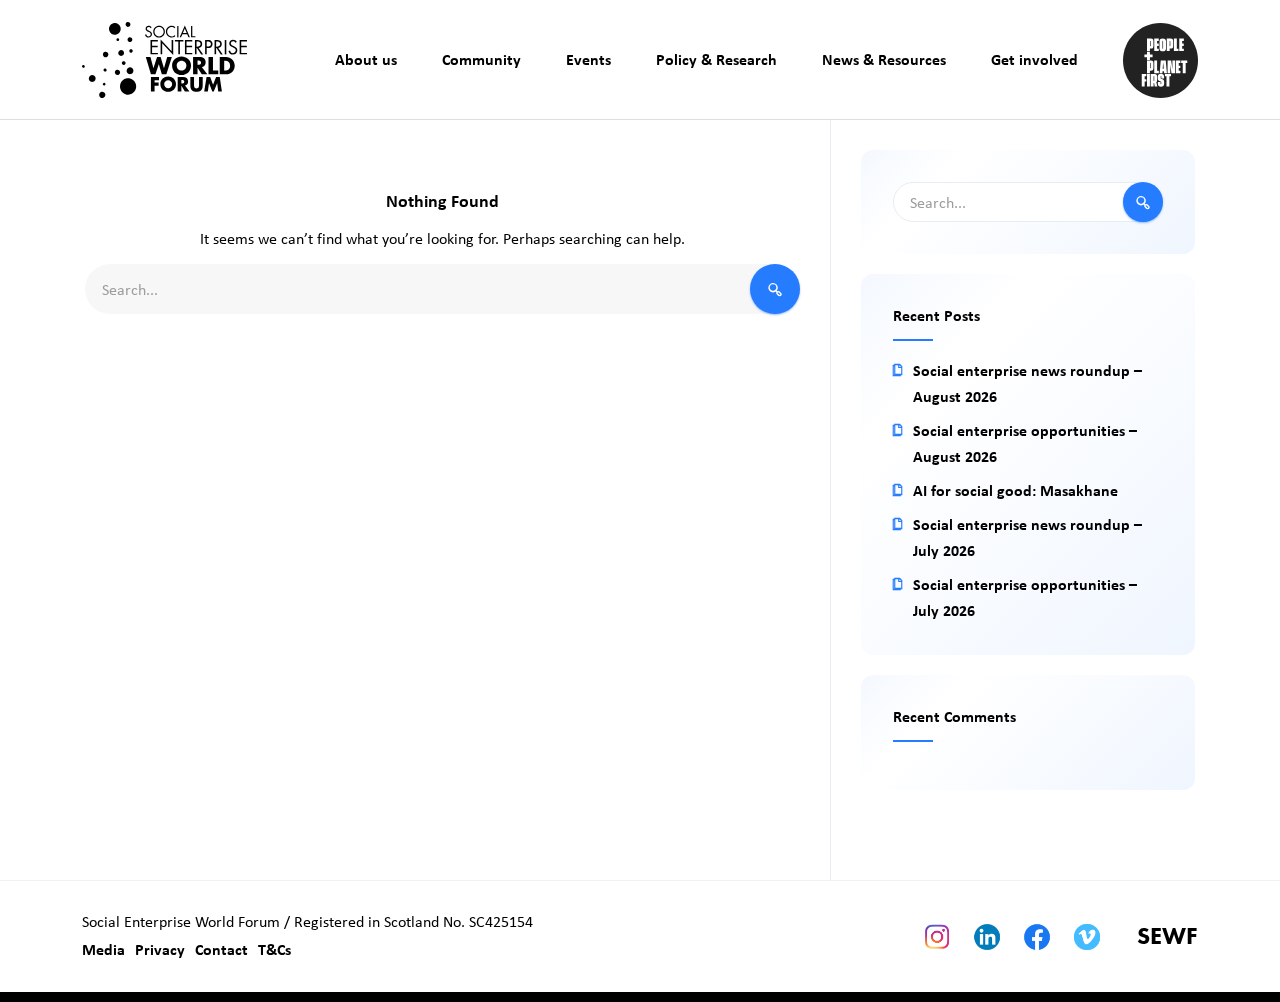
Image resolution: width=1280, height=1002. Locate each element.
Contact (221, 949)
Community (481, 59)
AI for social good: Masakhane (1015, 490)
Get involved (1034, 59)
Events (588, 59)
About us (366, 59)
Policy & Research (716, 59)
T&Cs (274, 949)
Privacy (160, 949)
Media (103, 949)
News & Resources (884, 59)
